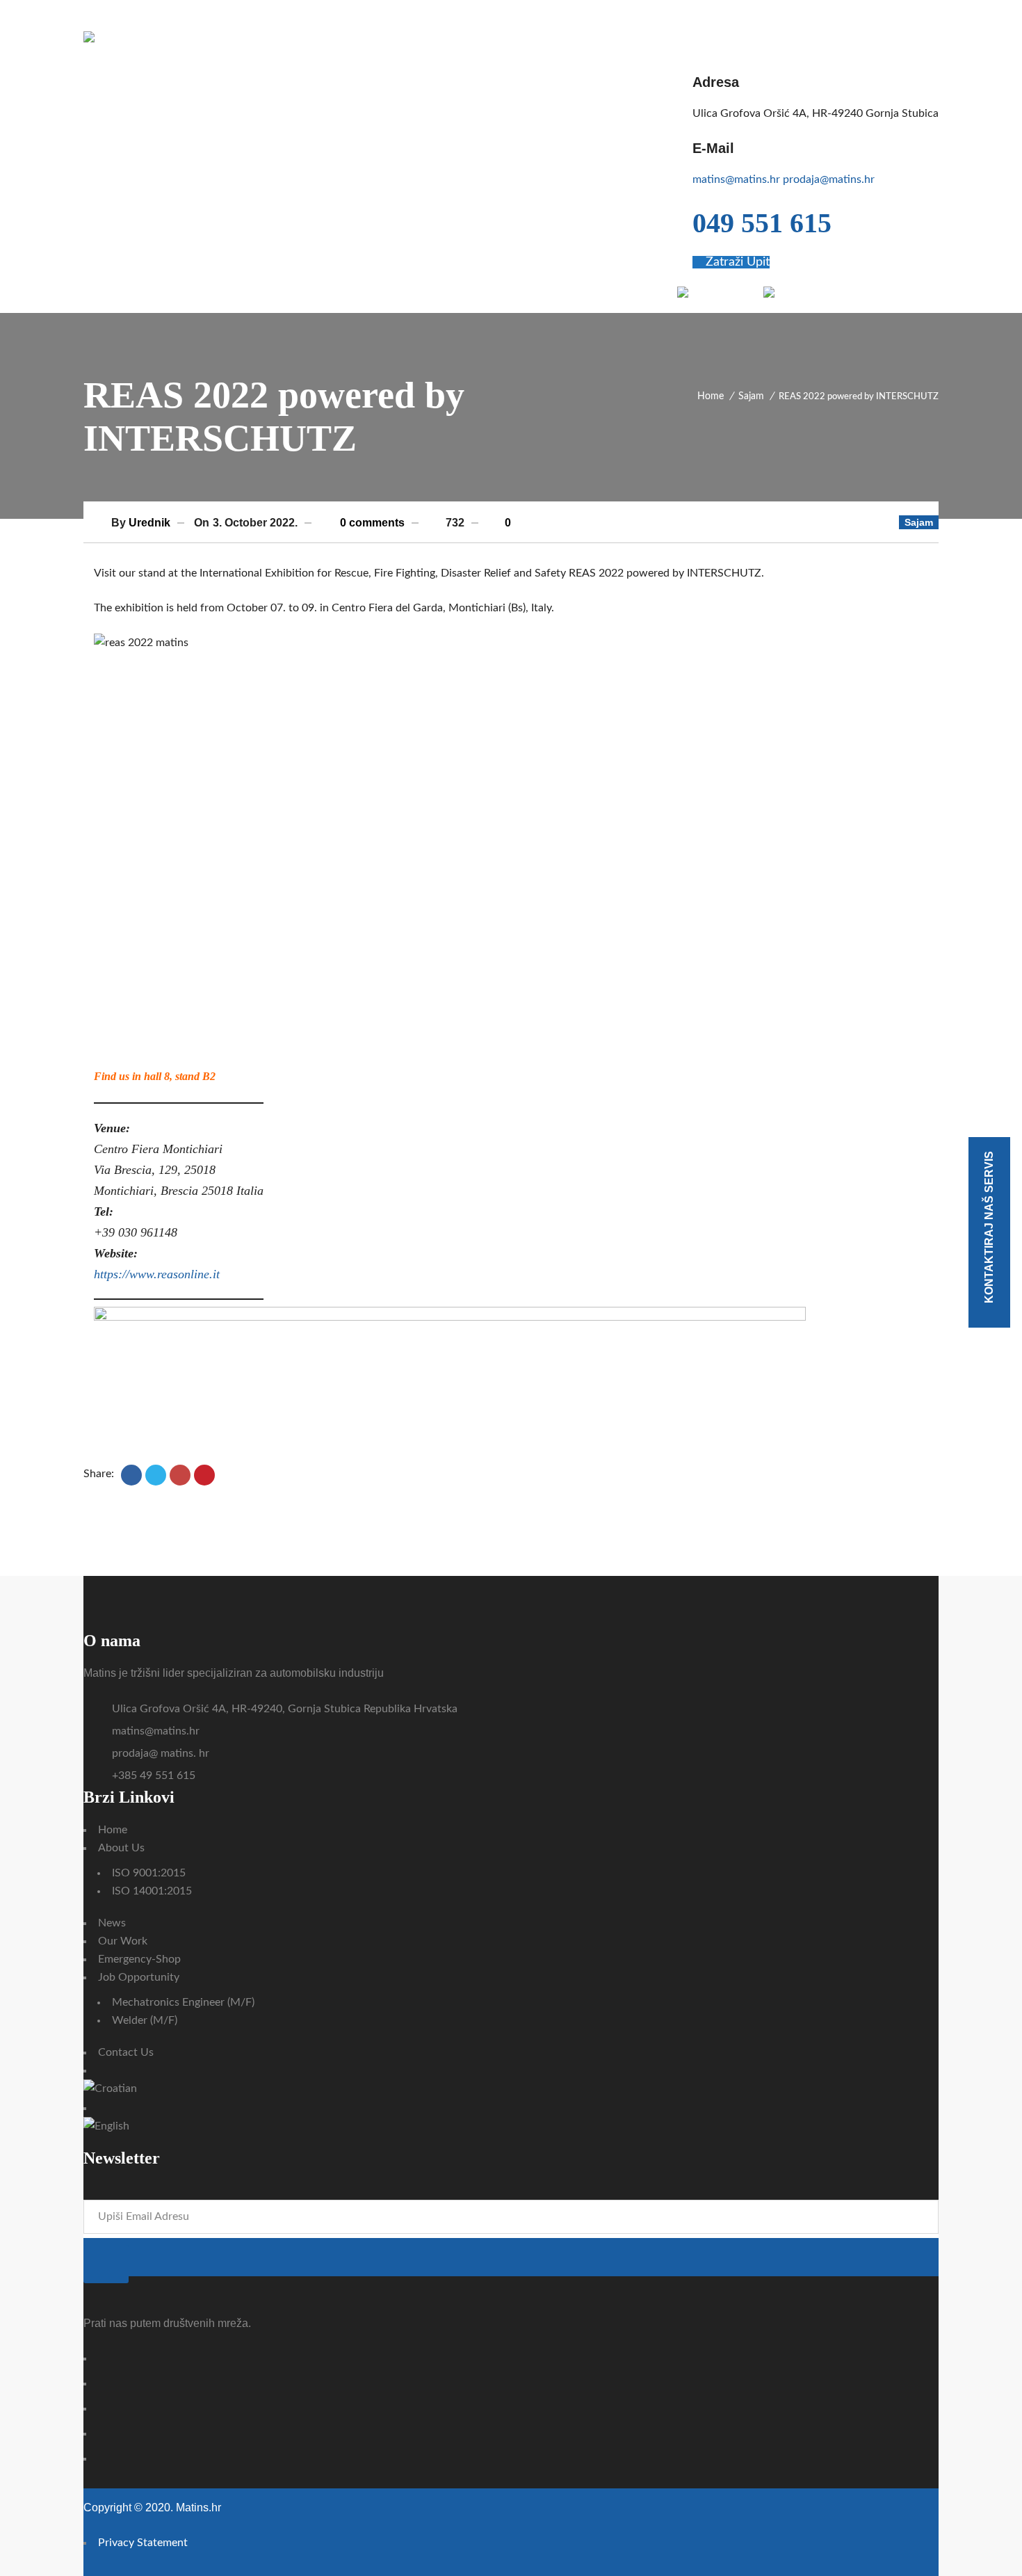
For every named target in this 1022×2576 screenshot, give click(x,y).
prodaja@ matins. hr (161, 1753)
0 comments (371, 523)
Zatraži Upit (736, 262)
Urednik (149, 523)
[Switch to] (708, 292)
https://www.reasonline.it (157, 1274)
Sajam (751, 396)
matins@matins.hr (736, 179)
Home (711, 396)
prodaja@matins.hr (829, 179)
